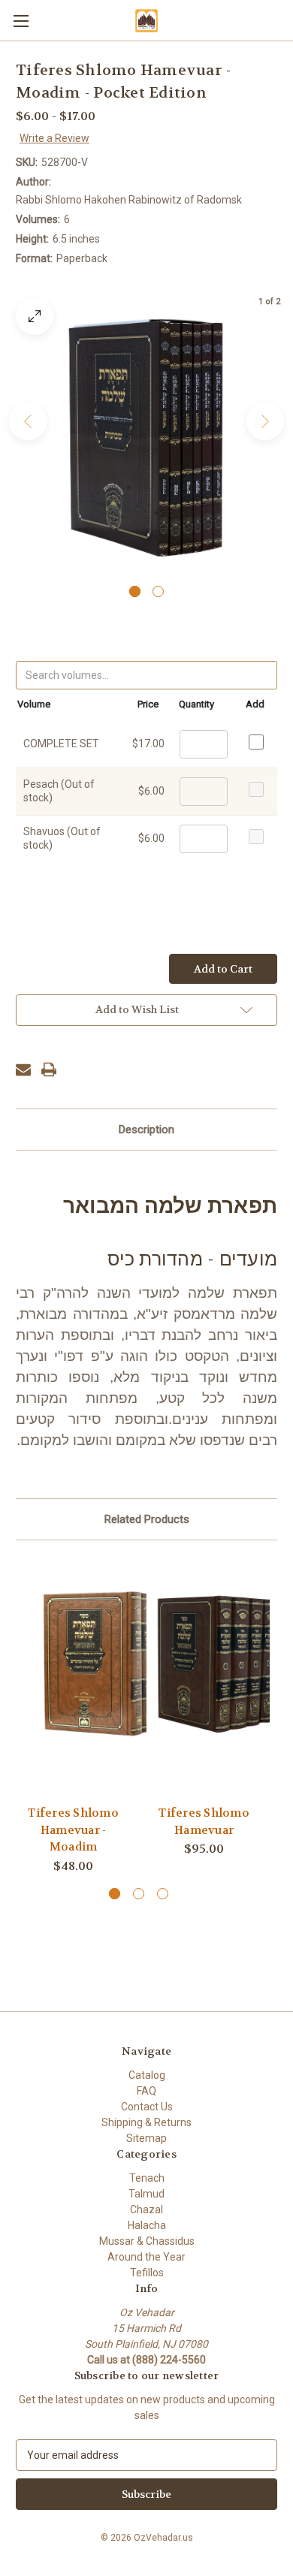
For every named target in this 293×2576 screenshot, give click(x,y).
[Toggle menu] (21, 21)
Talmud (146, 2194)
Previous (28, 421)
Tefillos (147, 2273)
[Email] (23, 1069)
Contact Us (147, 2107)
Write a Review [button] (54, 138)
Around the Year (146, 2257)
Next (265, 421)
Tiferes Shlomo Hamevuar (204, 1822)
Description (146, 1130)
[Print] (49, 1069)
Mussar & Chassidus (147, 2241)
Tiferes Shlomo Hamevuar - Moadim (73, 1830)
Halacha (147, 2225)
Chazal (146, 2210)
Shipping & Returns (146, 2122)
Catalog (147, 2075)
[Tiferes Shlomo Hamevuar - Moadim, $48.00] (98, 1664)
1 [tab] (135, 591)
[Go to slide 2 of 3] (139, 1894)
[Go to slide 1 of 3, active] (115, 1894)
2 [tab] (158, 591)
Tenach (147, 2178)
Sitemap (146, 2138)
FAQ (146, 2091)
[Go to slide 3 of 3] (163, 1894)
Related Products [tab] (147, 1519)
